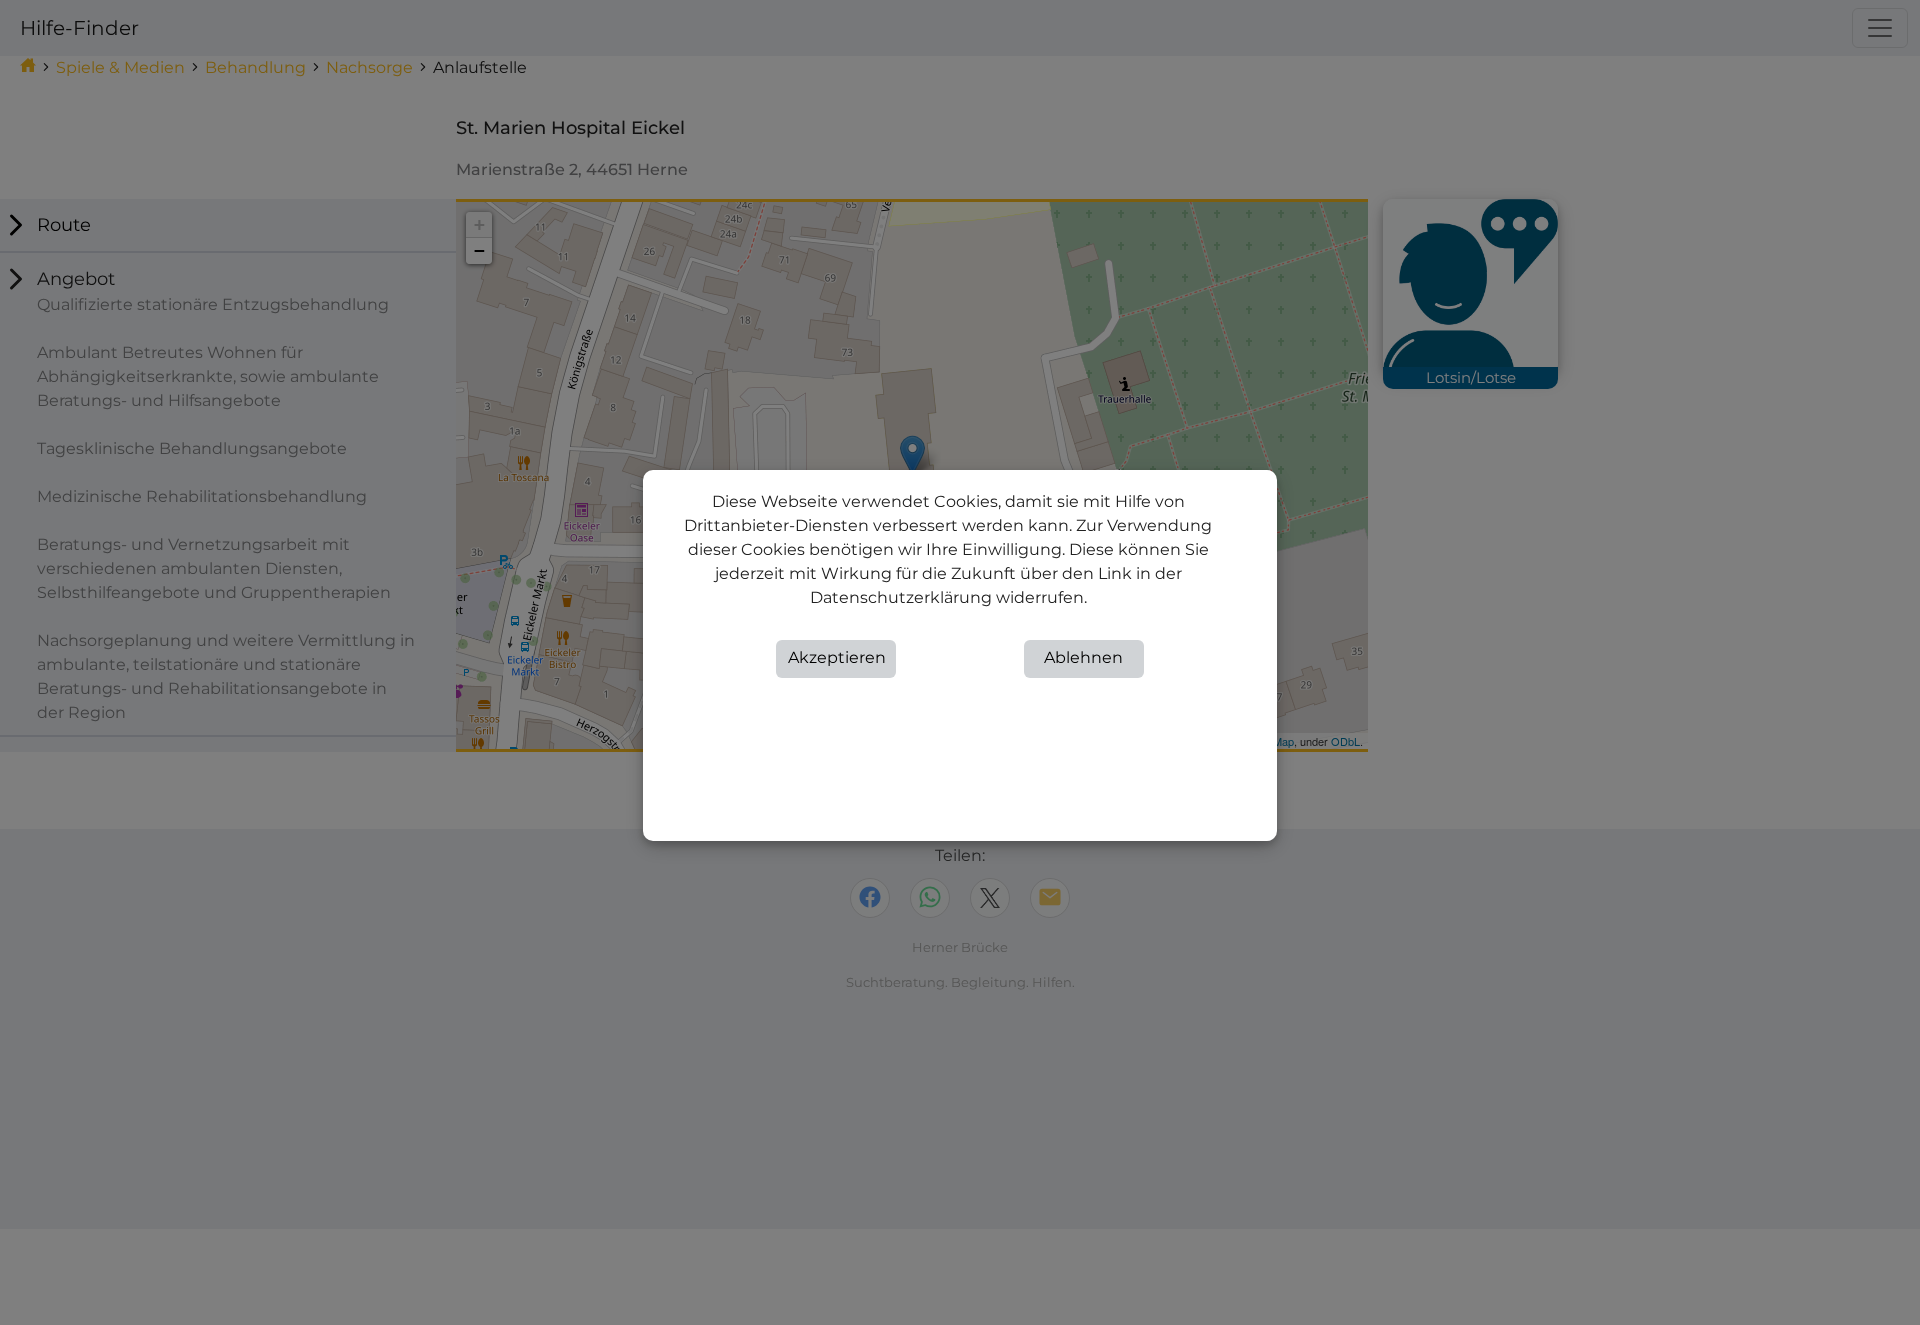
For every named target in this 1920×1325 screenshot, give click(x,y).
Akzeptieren (837, 657)
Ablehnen (1083, 657)
